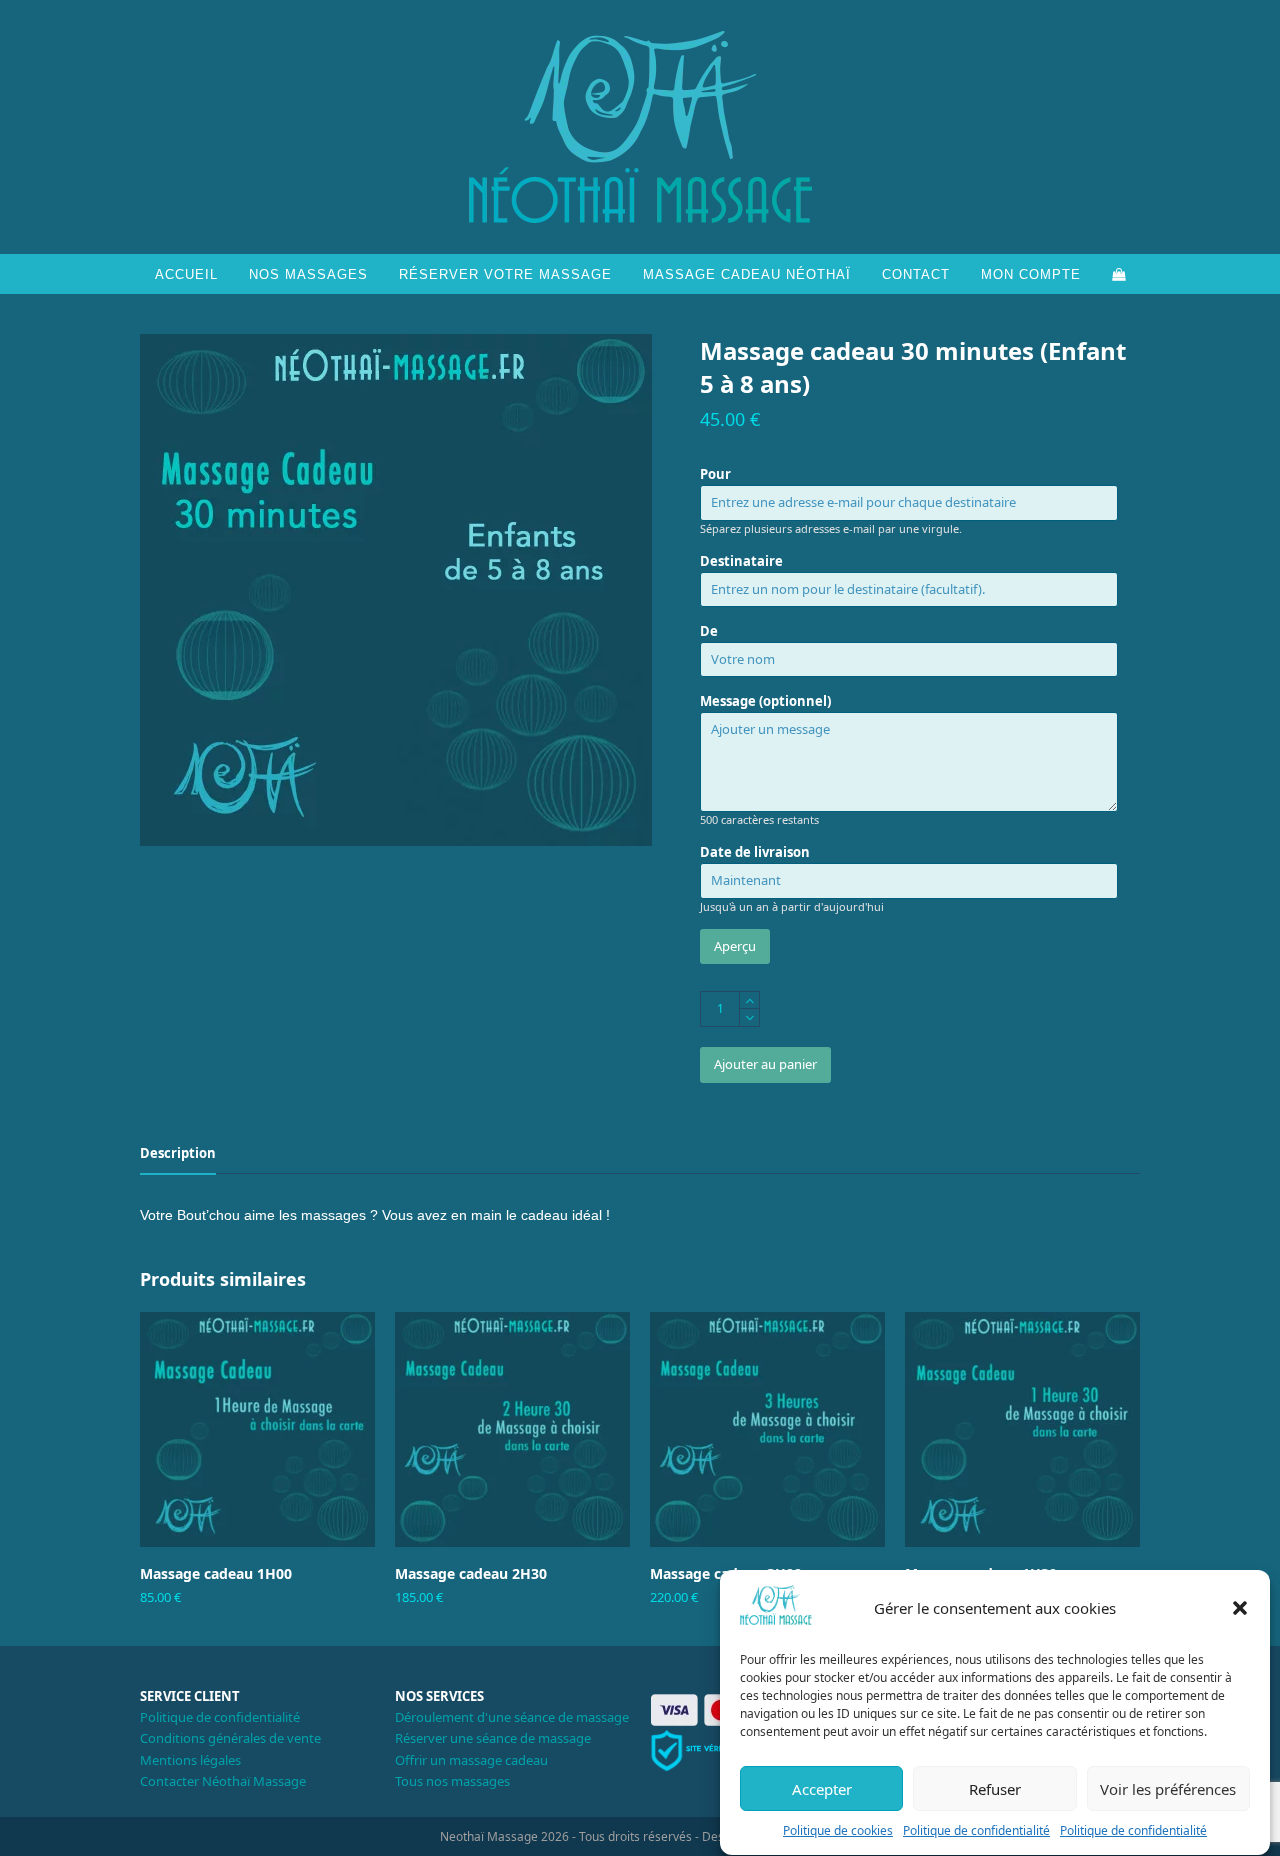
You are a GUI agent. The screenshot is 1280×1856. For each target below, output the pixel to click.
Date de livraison (755, 852)
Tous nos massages (452, 1781)
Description (178, 1153)
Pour (715, 474)
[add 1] (749, 1000)
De (709, 631)
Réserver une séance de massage (493, 1738)
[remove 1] (749, 1017)
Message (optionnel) (765, 701)
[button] (1240, 1608)
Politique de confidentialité (976, 1831)
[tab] (178, 1153)
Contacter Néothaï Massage (223, 1781)
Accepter (822, 1789)
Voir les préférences (1168, 1789)
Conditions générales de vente (230, 1738)
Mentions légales (190, 1760)
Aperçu (735, 946)
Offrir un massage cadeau (471, 1760)
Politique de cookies (838, 1831)
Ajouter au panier (765, 1064)
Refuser (995, 1789)
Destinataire (741, 561)
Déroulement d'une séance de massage (512, 1717)
